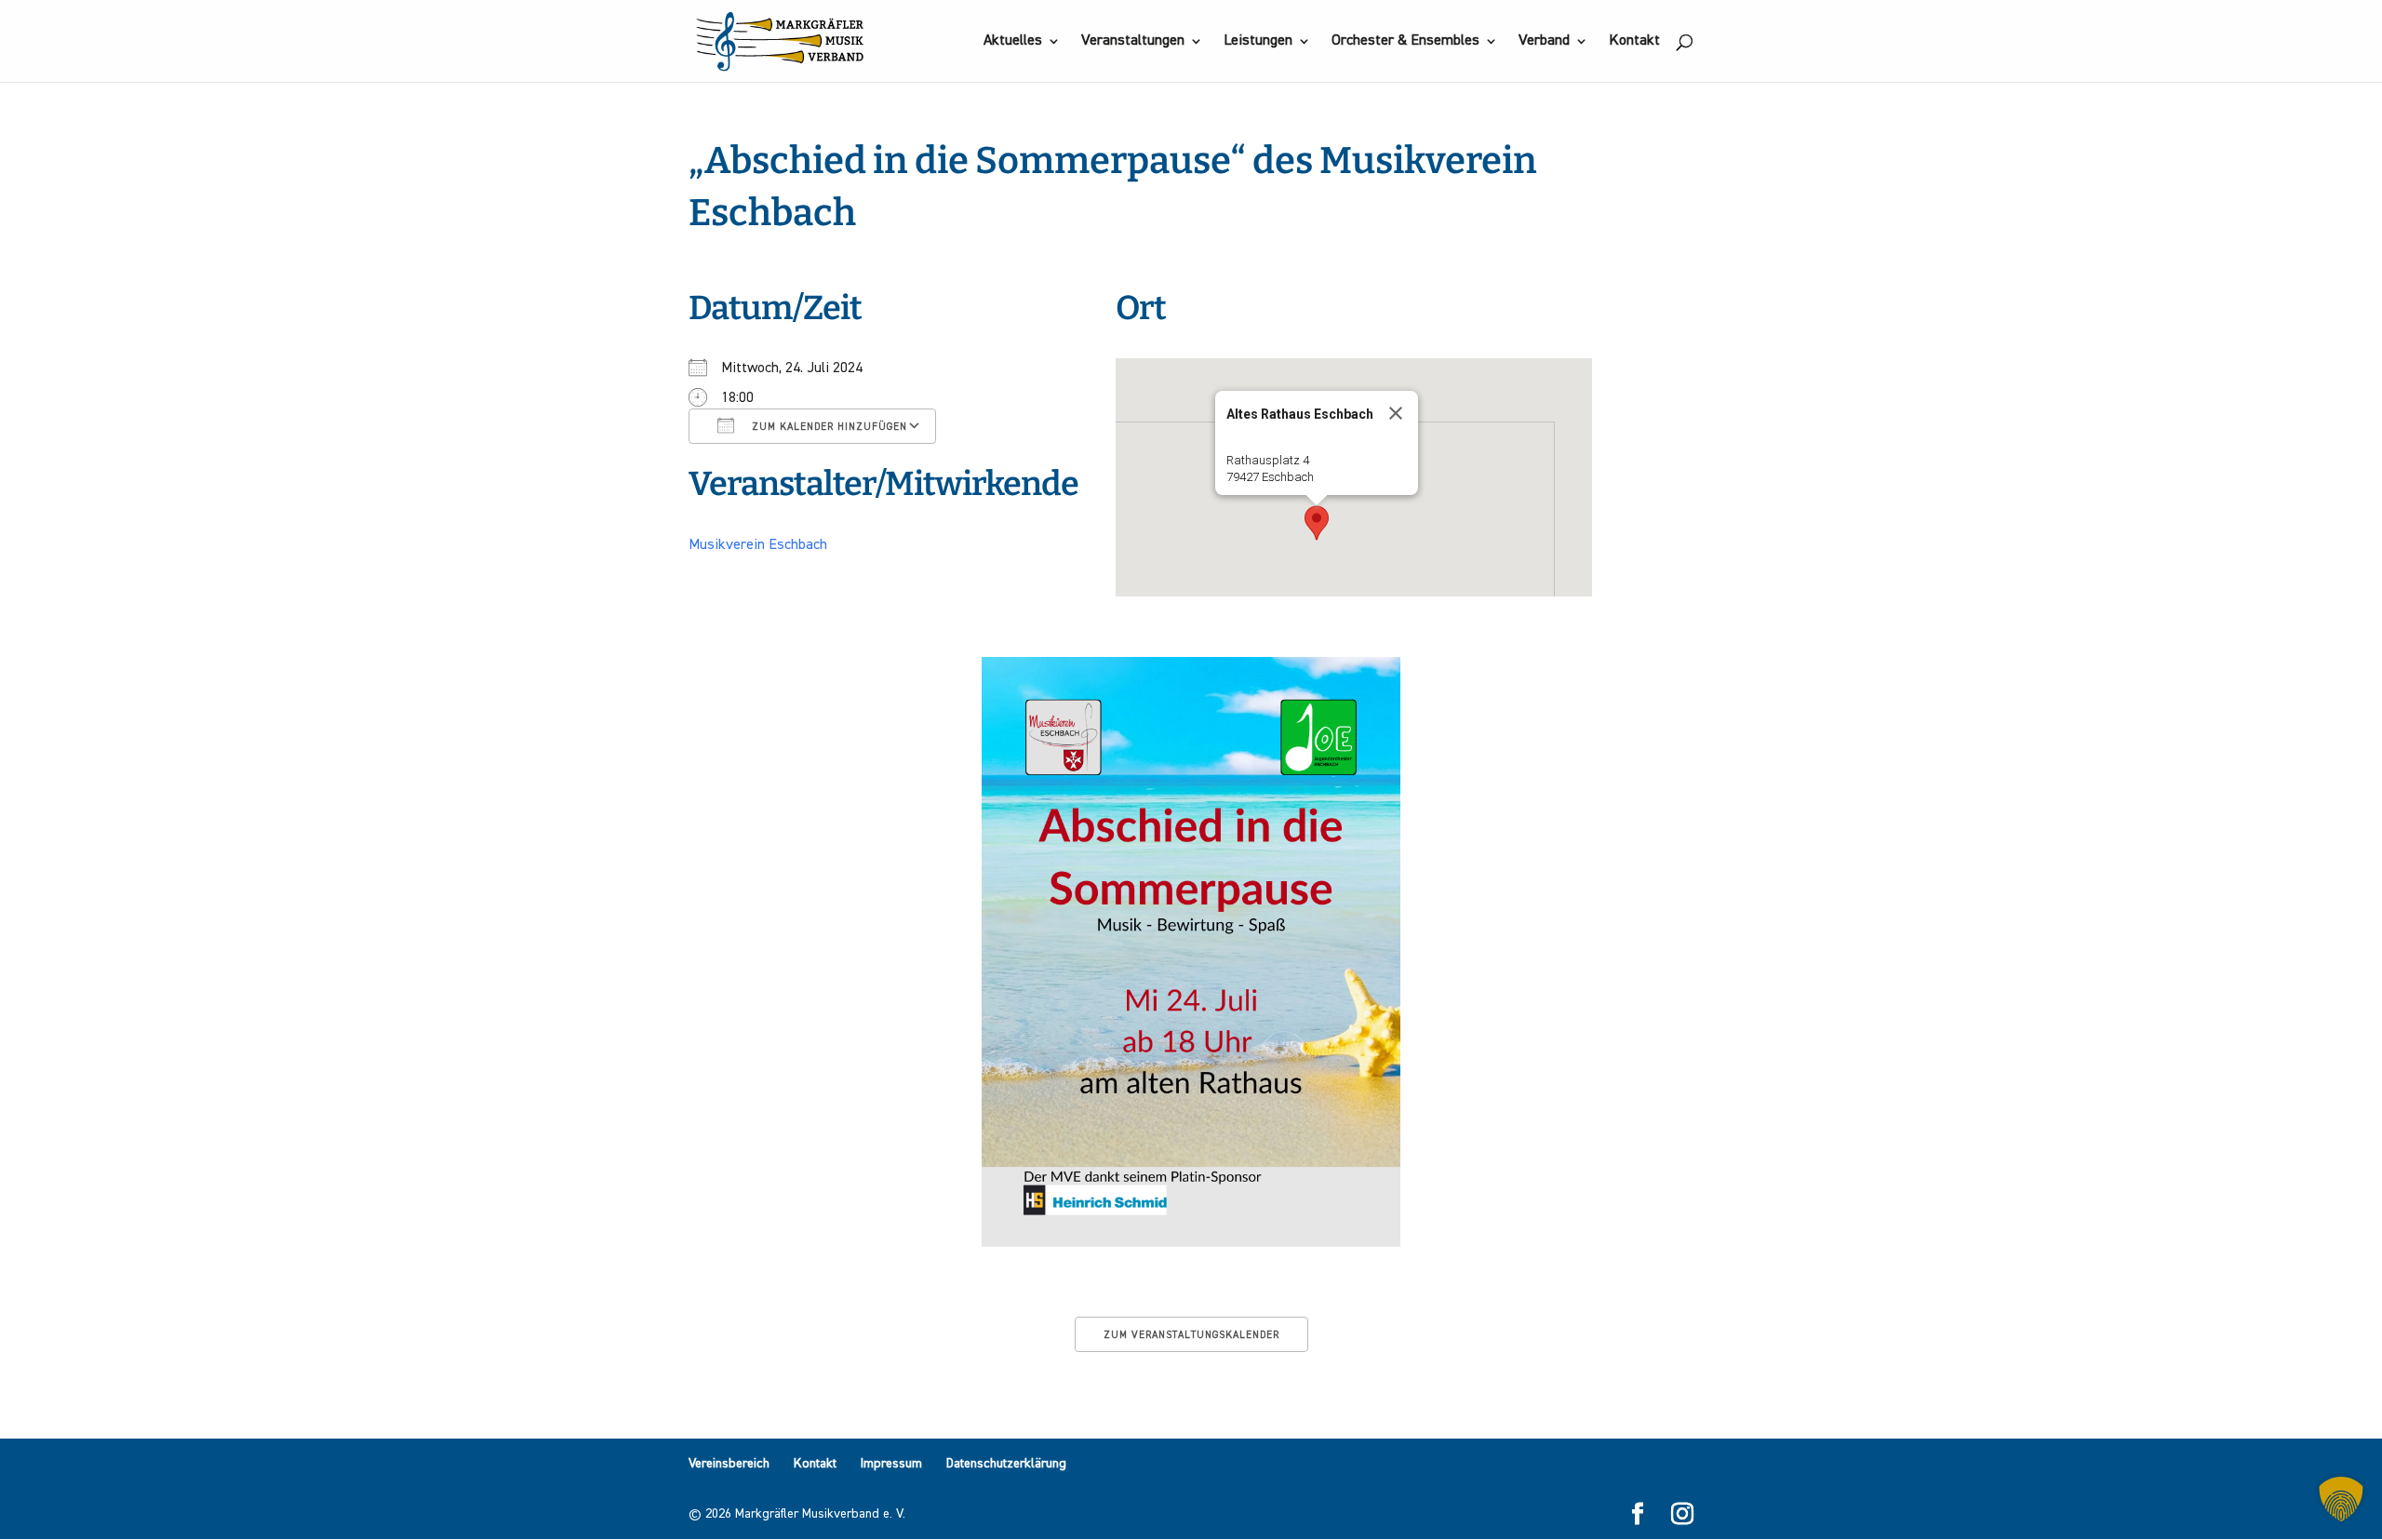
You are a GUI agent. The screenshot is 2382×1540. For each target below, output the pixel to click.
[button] (1317, 523)
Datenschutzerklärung (1006, 1464)
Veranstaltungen (1133, 41)
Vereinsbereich (729, 1464)
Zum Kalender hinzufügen (828, 427)
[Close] (1396, 413)
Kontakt (1634, 41)
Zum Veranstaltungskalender (1191, 1335)
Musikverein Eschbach (758, 545)
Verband (1544, 41)
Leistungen (1258, 41)
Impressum (891, 1464)
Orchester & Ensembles (1405, 41)
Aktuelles (1013, 41)
